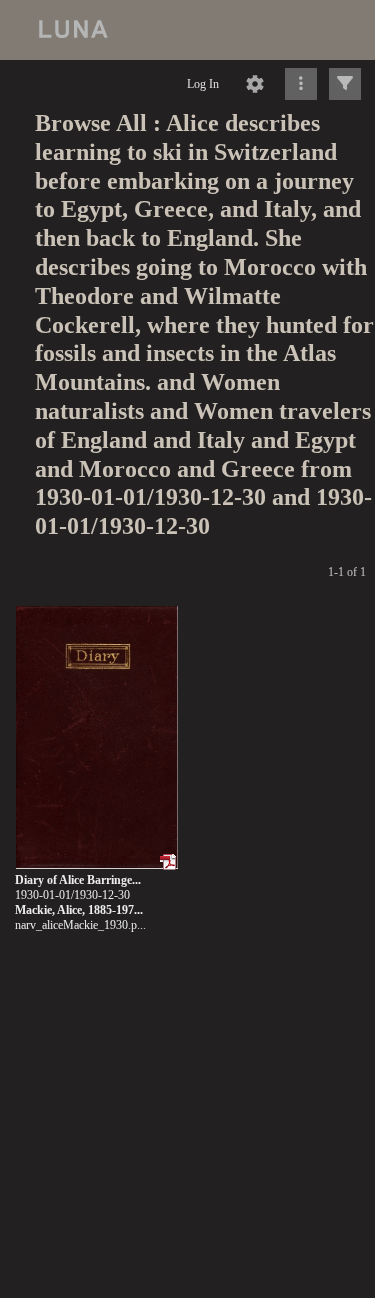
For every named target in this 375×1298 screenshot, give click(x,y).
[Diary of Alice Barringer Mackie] (96, 738)
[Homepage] (187, 30)
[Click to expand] (345, 84)
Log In (203, 84)
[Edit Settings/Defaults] (255, 84)
